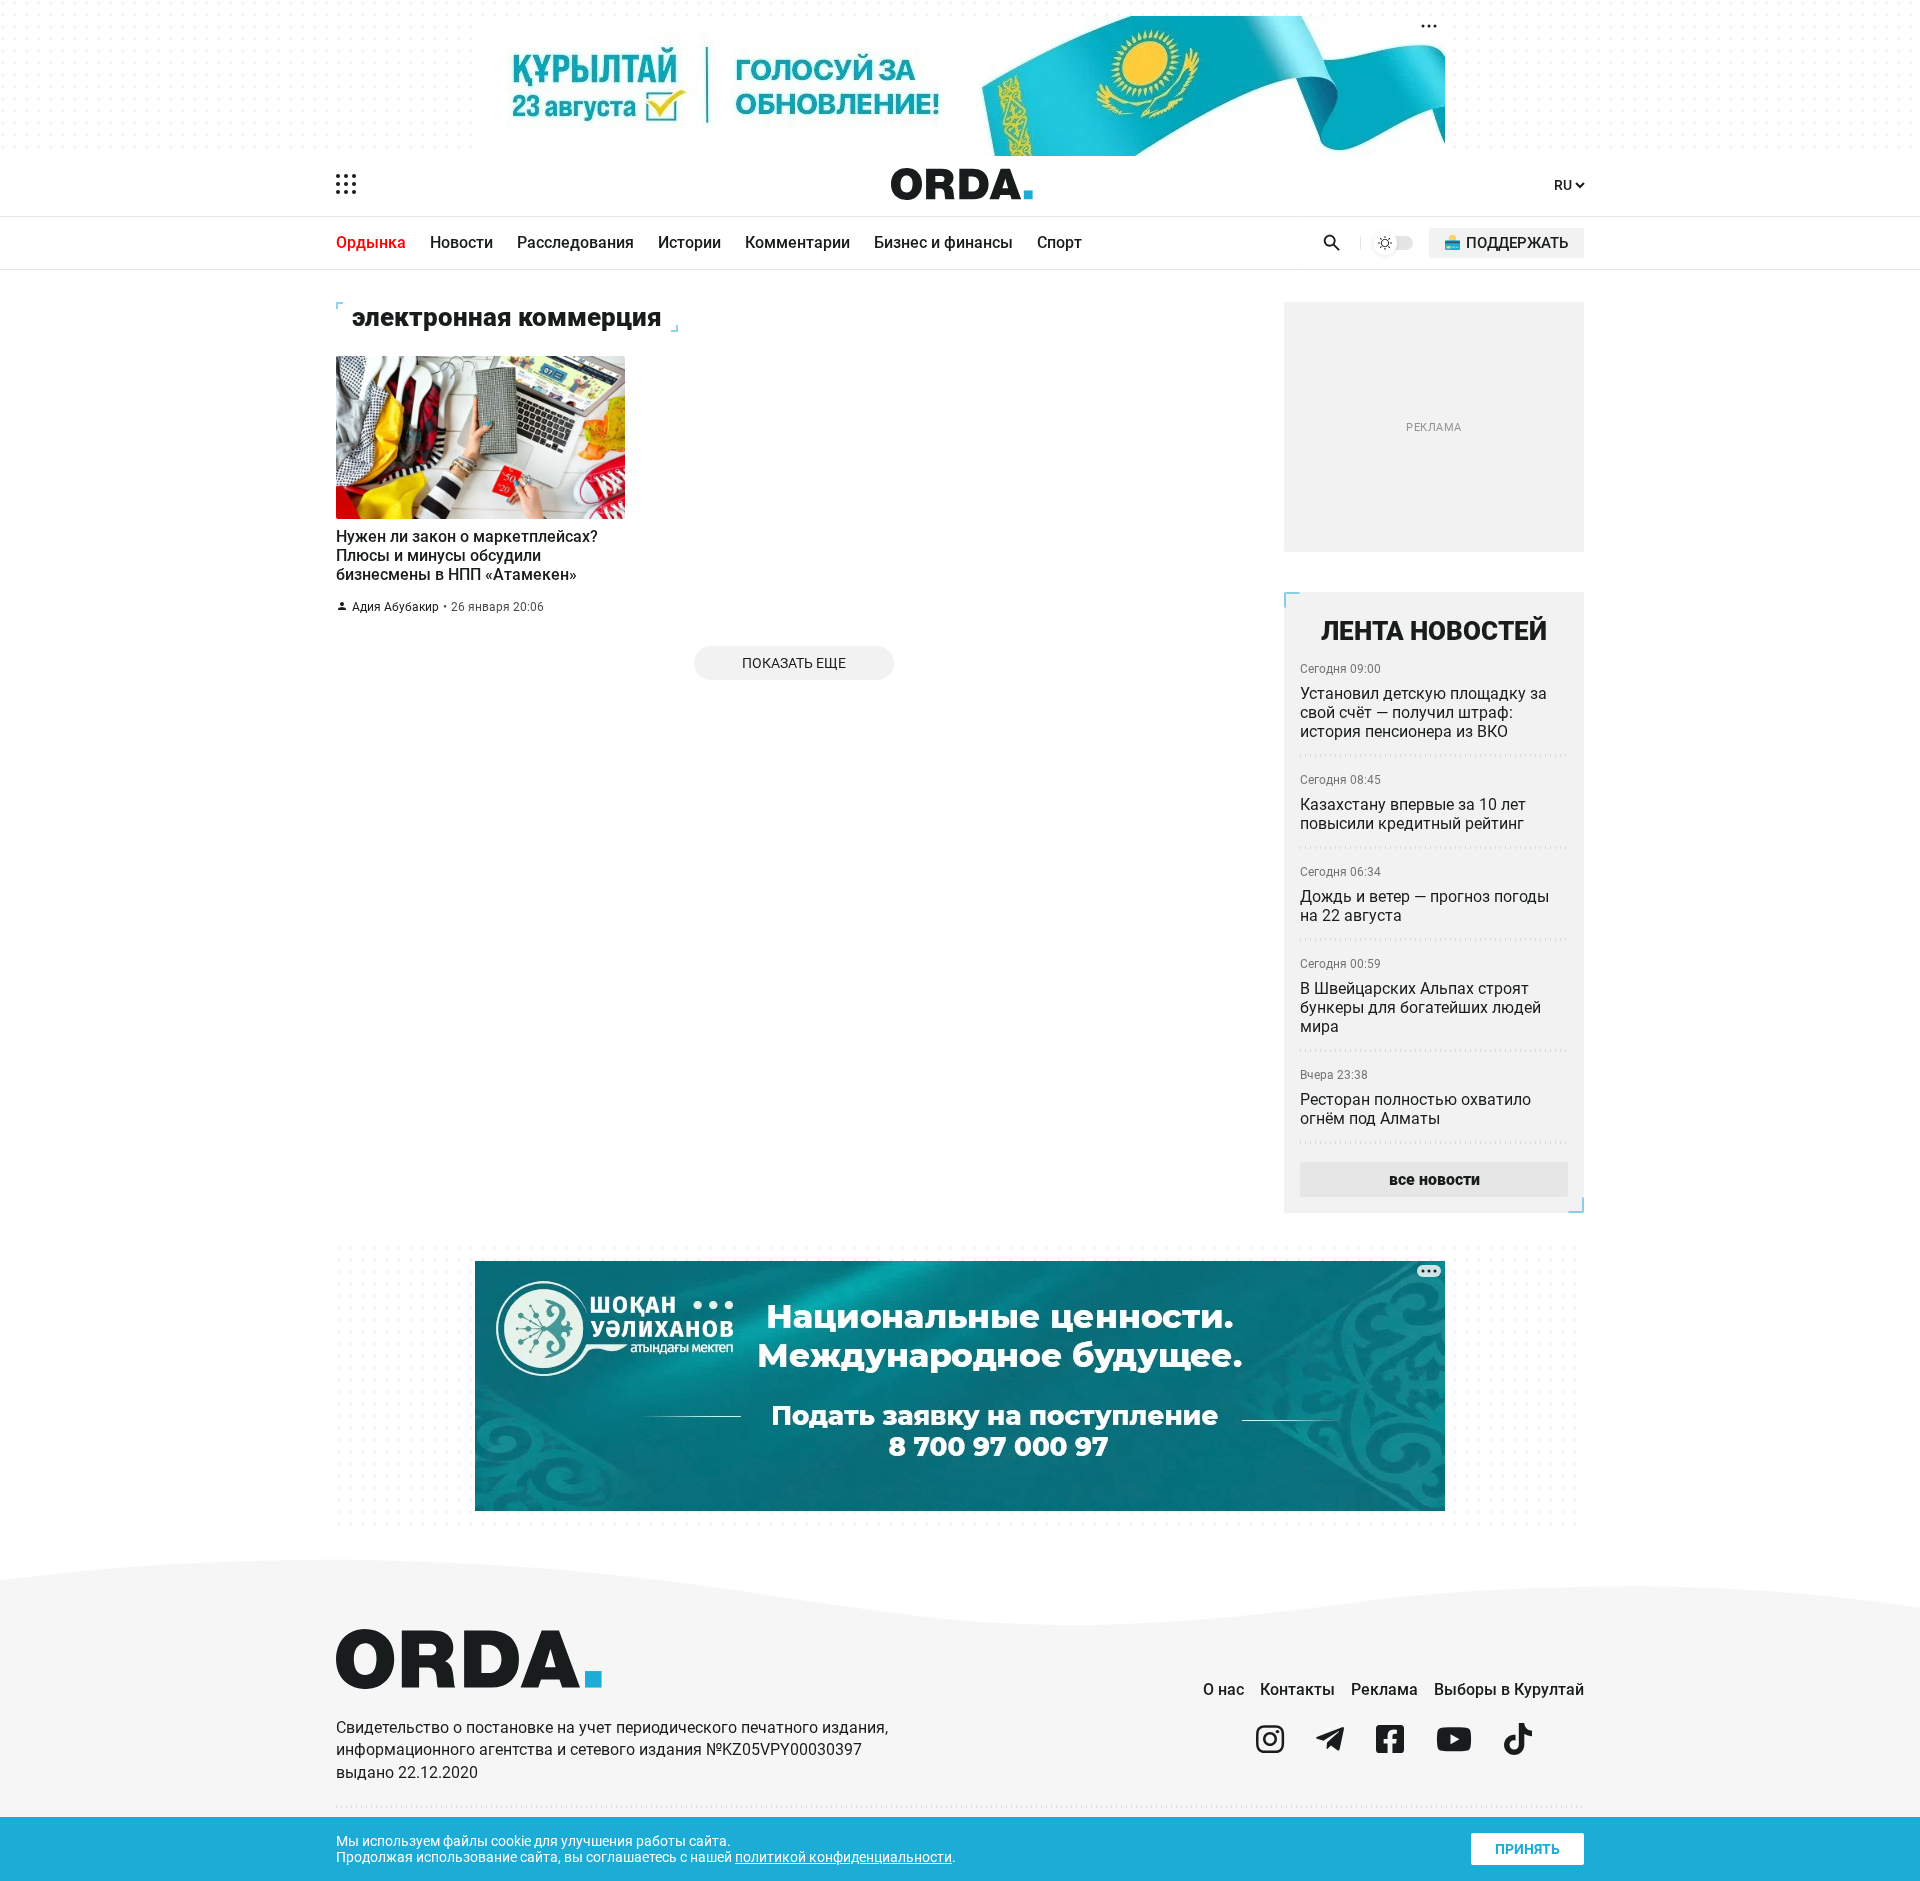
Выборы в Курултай (1509, 1689)
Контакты (1297, 1689)
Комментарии (797, 242)
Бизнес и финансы (943, 242)
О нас (1223, 1689)
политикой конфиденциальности (843, 1857)
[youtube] (1454, 1747)
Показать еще (794, 663)
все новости (1434, 1179)
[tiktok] (1518, 1747)
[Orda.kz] (469, 1707)
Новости (461, 242)
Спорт (1059, 242)
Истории (689, 242)
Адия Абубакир (395, 607)
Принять (1527, 1849)
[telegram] (1330, 1747)
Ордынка (371, 242)
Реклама (1384, 1689)
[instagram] (1270, 1747)
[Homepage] (962, 184)
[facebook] (1390, 1747)
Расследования (575, 242)
